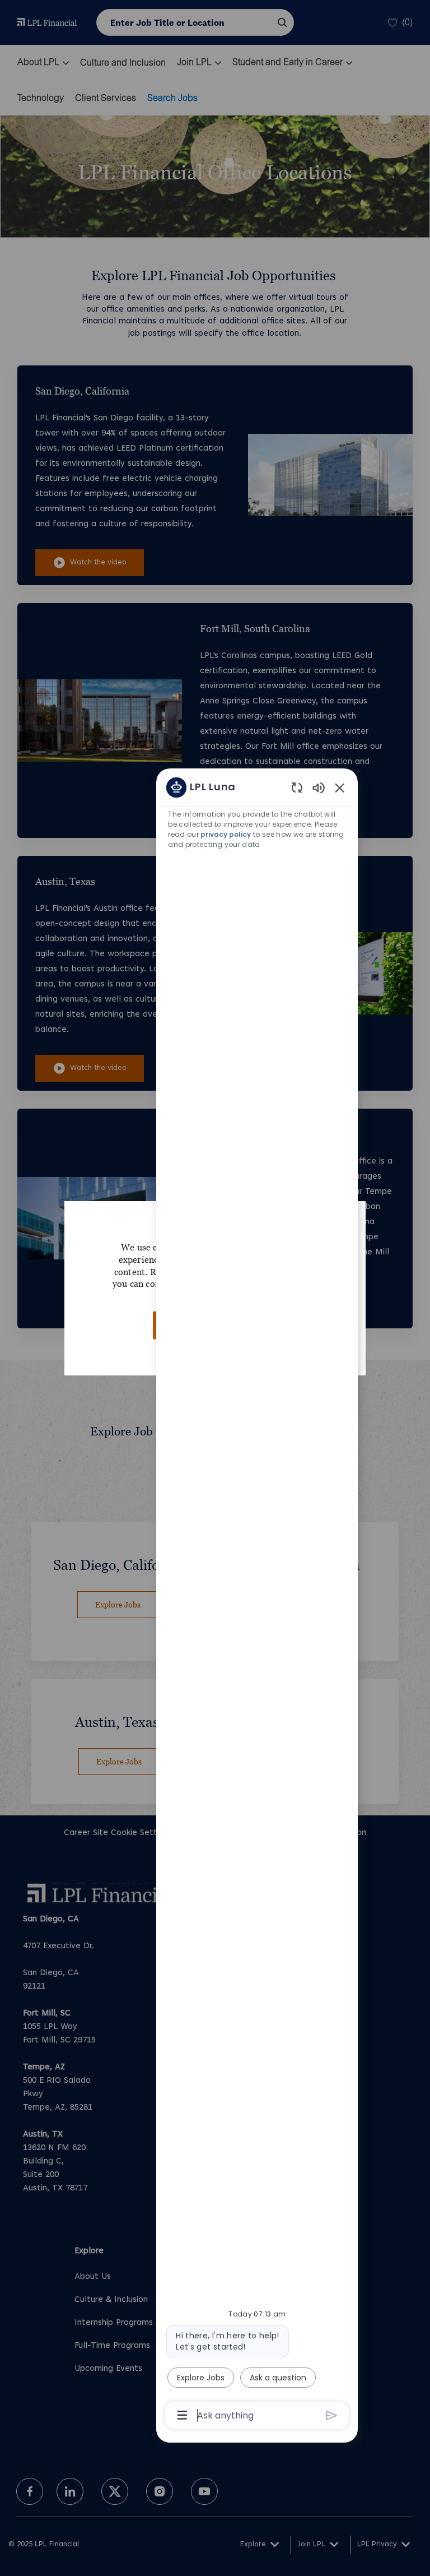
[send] (332, 2415)
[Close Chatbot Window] (340, 787)
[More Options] (182, 2415)
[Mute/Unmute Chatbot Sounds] (319, 787)
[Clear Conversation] (297, 787)
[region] (257, 1600)
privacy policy (226, 834)
